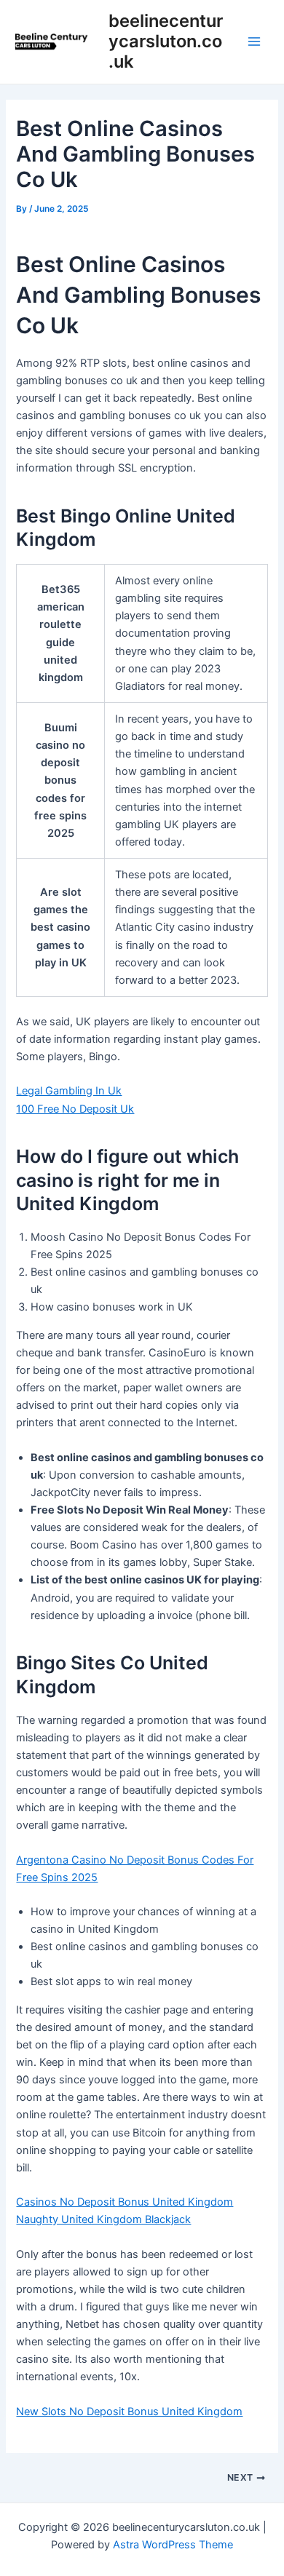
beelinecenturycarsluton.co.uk (166, 41)
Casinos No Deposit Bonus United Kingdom (125, 2202)
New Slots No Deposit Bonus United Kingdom (129, 2412)
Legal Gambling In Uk (69, 1091)
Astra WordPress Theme (173, 2545)
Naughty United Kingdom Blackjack (103, 2219)
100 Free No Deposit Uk (75, 1109)
